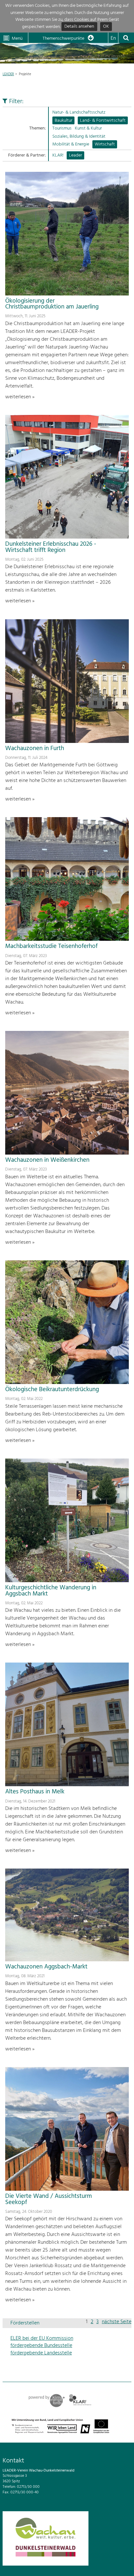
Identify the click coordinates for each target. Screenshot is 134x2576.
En (113, 38)
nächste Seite (117, 2322)
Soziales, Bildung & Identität (79, 137)
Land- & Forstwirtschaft (103, 121)
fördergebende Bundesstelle (41, 2346)
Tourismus (62, 128)
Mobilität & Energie (71, 144)
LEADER (8, 74)
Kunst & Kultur (88, 128)
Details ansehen (79, 27)
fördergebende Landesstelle (41, 2353)
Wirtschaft (105, 144)
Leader (75, 155)
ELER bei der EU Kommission (42, 2338)
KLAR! (58, 155)
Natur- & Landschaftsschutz (79, 112)
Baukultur (63, 121)
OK (106, 27)
